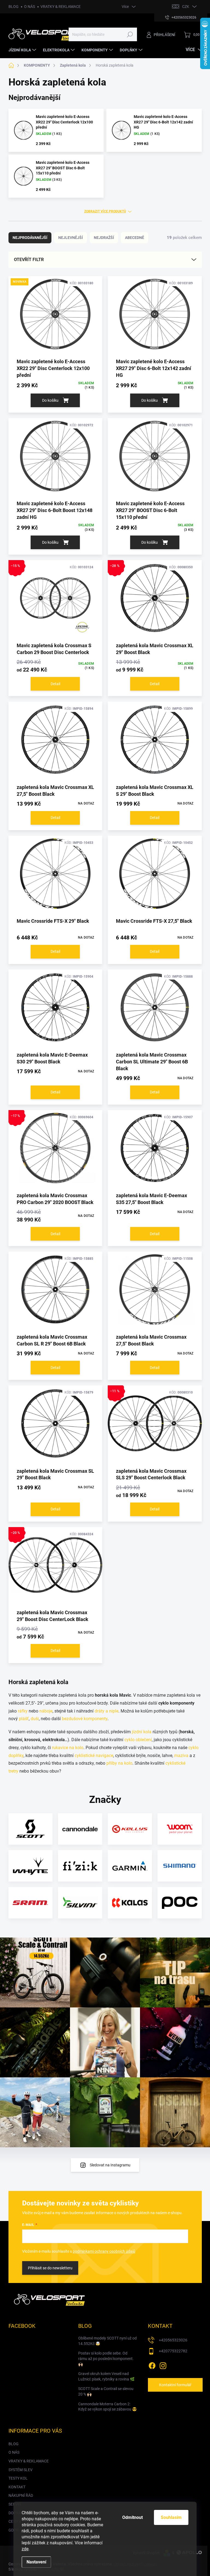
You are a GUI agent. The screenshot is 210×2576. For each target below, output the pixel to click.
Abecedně (135, 238)
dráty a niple (107, 1711)
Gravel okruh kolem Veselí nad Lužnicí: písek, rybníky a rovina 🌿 (106, 2376)
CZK (186, 7)
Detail (55, 684)
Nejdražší (104, 238)
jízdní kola (142, 1732)
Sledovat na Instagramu (110, 2165)
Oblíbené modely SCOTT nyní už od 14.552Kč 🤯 (107, 2341)
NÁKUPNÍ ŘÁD (21, 2495)
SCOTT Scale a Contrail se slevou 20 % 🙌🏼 (106, 2391)
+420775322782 (173, 2351)
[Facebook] (152, 2365)
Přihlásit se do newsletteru (50, 2268)
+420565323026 (173, 2340)
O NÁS (30, 7)
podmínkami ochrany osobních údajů (104, 2251)
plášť (24, 1719)
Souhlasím (171, 2517)
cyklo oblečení (138, 1740)
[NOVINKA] (56, 317)
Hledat (130, 34)
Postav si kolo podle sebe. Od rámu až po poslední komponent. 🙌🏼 (106, 2358)
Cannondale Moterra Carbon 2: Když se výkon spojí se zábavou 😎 (107, 2407)
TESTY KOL (18, 2478)
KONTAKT (17, 2487)
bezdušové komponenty (85, 1719)
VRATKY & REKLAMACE (61, 7)
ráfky (23, 1711)
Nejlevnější (71, 238)
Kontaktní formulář (175, 2385)
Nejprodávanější (30, 238)
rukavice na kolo (68, 1748)
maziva (181, 1756)
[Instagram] (163, 2365)
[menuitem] (23, 50)
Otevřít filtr (29, 260)
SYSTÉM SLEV (21, 2470)
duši (35, 1719)
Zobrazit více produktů (105, 211)
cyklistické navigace (94, 1756)
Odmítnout (132, 2517)
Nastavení (36, 2562)
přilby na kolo (119, 1763)
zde (25, 2549)
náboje (46, 1711)
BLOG (14, 7)
